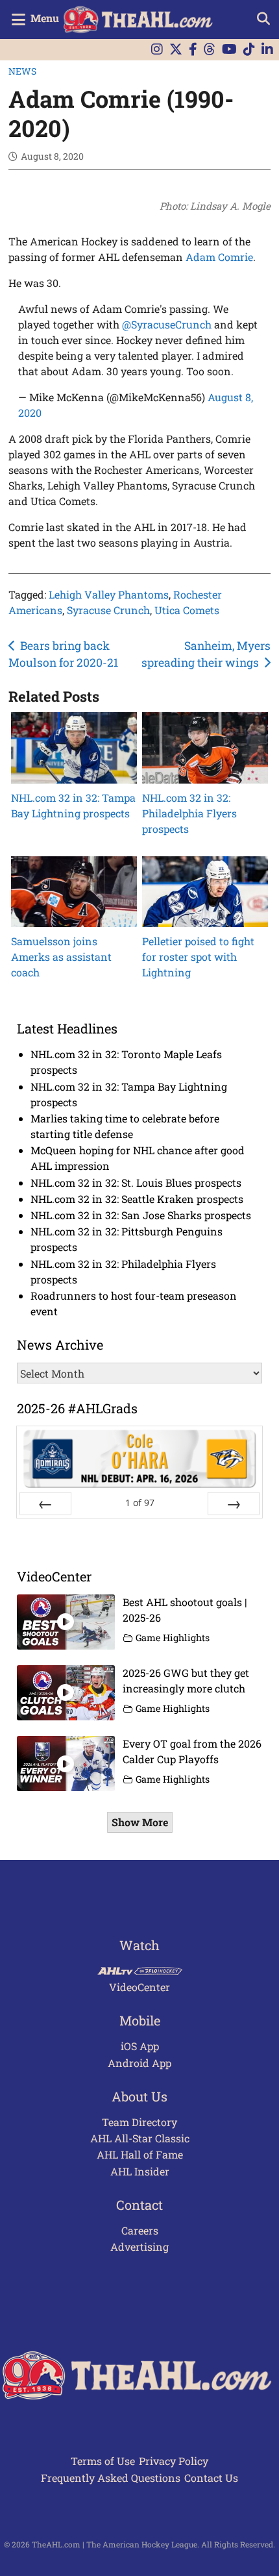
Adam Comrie (219, 257)
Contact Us (211, 2478)
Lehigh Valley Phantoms (109, 594)
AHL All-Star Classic (140, 2138)
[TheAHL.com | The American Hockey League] (140, 19)
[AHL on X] (176, 50)
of (140, 1503)
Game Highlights (173, 1638)
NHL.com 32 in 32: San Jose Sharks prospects (141, 1215)
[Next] (234, 1504)
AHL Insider (140, 2171)
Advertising (139, 2247)
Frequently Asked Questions (111, 2478)
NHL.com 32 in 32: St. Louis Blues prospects (136, 1183)
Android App (139, 2063)
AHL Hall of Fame (140, 2154)
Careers (140, 2230)
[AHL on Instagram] (157, 50)
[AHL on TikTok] (249, 50)
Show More (140, 1822)
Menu (45, 18)
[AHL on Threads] (210, 50)
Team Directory (139, 2122)
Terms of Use (103, 2461)
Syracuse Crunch (108, 610)
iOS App (140, 2046)
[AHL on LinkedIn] (267, 50)
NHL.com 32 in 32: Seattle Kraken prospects (137, 1199)
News (22, 71)
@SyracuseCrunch (167, 324)
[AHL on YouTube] (229, 50)
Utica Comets (187, 610)
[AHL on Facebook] (193, 50)
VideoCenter (139, 1987)
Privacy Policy (174, 2461)
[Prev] (45, 1504)
